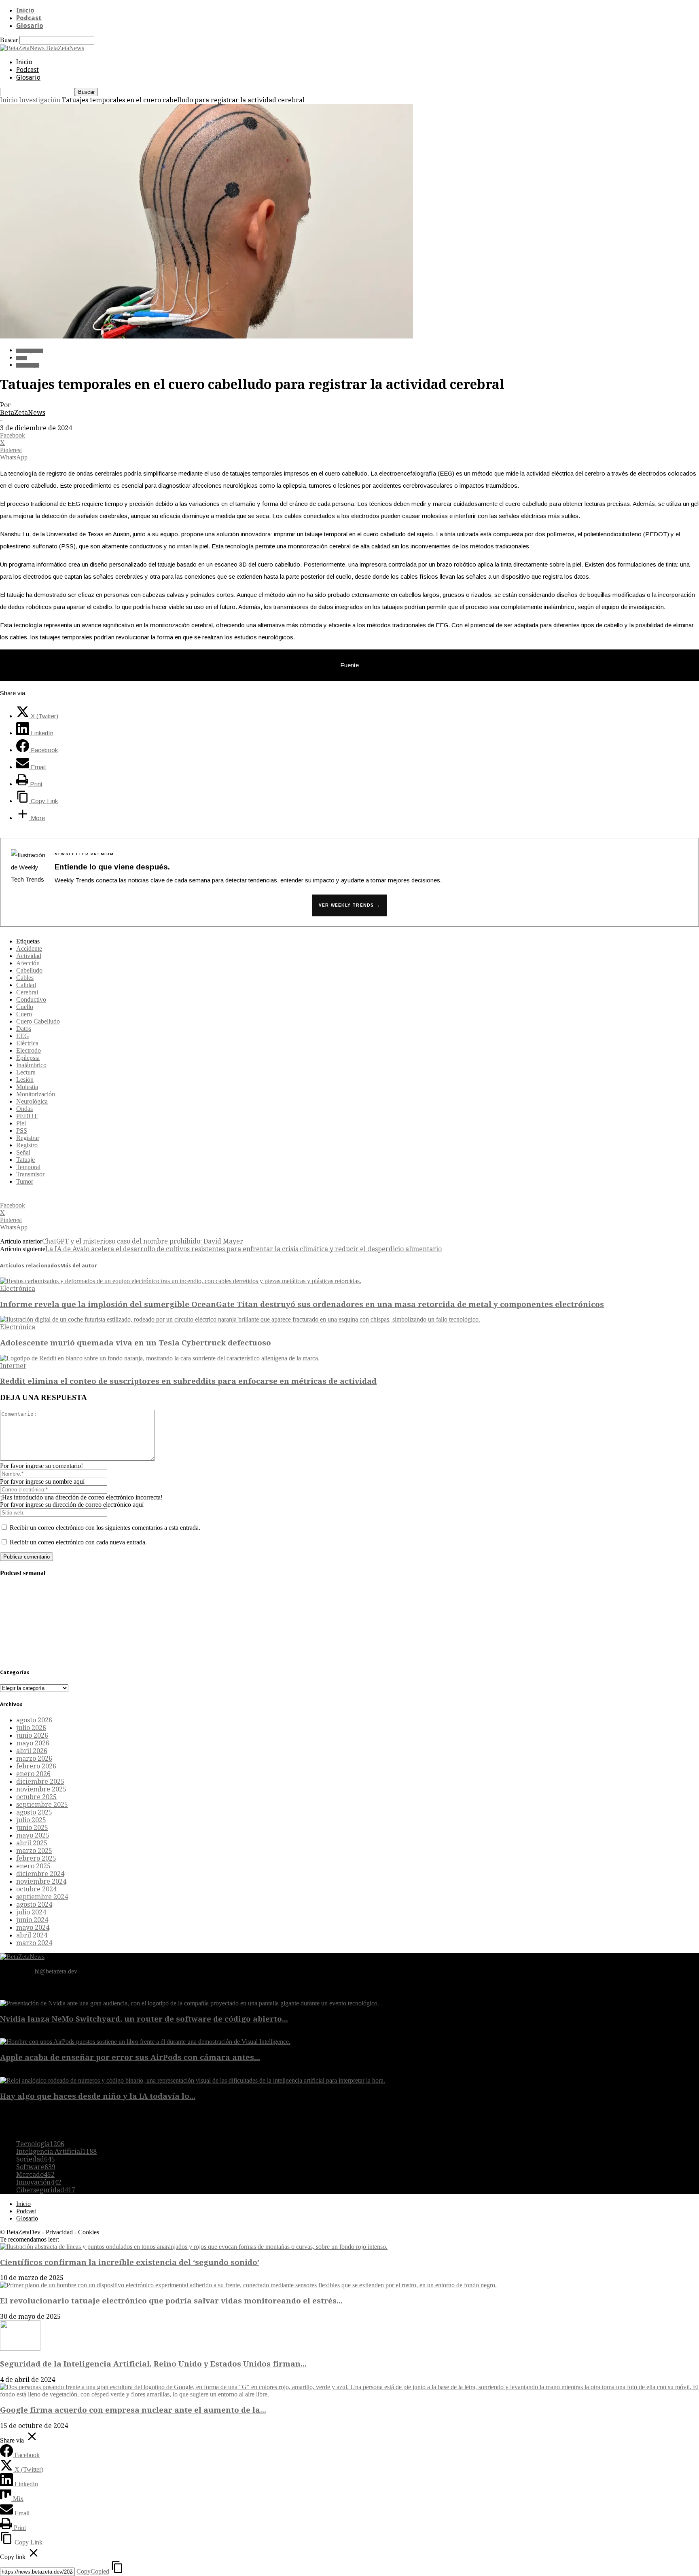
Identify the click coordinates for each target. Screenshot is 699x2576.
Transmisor (30, 1174)
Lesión (25, 1080)
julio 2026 (31, 1728)
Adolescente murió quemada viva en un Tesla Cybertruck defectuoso (136, 1343)
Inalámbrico (31, 1065)
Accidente (29, 949)
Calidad (26, 985)
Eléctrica (27, 1043)
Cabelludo (29, 970)
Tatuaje (25, 1160)
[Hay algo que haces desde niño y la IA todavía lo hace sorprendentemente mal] (193, 2080)
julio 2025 (31, 1820)
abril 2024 (32, 1935)
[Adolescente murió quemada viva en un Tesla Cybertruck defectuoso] (240, 1319)
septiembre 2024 (42, 1897)
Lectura (26, 1072)
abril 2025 (32, 1843)
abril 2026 (32, 1751)
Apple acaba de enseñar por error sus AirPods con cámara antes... (130, 2057)
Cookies (89, 2232)
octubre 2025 (36, 1797)
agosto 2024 (34, 1905)
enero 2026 (33, 1774)
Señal (23, 1152)
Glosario (30, 26)
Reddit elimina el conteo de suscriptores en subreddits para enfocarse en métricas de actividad (188, 1381)
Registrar (28, 1138)
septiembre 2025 (42, 1805)
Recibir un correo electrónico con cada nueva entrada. (78, 1542)
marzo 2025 (34, 1851)
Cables (25, 978)
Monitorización (36, 1094)
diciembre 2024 (40, 1874)
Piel (21, 1123)
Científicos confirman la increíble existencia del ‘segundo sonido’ (130, 2262)
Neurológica (32, 1101)
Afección (28, 963)
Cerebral (27, 992)
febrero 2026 (36, 1766)
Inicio (25, 10)
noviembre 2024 (41, 1881)
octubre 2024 (36, 1889)
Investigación (40, 100)
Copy (93, 2571)
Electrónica (18, 1289)
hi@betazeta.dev (56, 1971)
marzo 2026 (34, 1759)
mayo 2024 (33, 1928)
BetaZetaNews (23, 413)
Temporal (28, 1167)
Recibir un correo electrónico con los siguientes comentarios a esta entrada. (105, 1528)
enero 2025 (33, 1866)
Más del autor (79, 1266)
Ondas (24, 1109)
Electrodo (29, 1050)
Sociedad (36, 2159)
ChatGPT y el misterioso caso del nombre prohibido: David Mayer (143, 1241)
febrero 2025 (36, 1858)
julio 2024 (31, 1912)
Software (36, 2167)
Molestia (27, 1087)
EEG (23, 1036)
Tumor (25, 1181)
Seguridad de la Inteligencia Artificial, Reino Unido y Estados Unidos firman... (153, 2364)
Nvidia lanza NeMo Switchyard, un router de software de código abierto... (144, 2019)
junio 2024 (32, 1920)
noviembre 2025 (41, 1789)
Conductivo (31, 999)
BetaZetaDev (23, 2232)
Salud (21, 358)
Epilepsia (28, 1058)
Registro (27, 1145)
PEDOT (27, 1116)
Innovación (39, 2182)
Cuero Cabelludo (38, 1021)
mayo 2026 (33, 1743)
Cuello (25, 1007)
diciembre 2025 (40, 1782)
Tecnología (28, 365)
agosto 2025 (34, 1812)
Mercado (35, 2175)
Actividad (29, 956)
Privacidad (59, 2232)
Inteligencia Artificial (56, 2152)
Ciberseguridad (46, 2190)
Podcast (29, 18)
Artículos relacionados (30, 1266)
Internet (13, 1366)
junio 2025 (32, 1828)
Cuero (24, 1014)
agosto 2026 (34, 1720)
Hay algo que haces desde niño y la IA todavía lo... (98, 2096)
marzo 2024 (34, 1943)
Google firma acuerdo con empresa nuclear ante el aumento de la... (133, 2410)
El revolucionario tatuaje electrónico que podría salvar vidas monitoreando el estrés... (171, 2301)
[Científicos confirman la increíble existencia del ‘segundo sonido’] (194, 2247)
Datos (24, 1029)
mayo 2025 (33, 1835)
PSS (22, 1130)
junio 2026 (32, 1735)
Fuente (349, 665)
